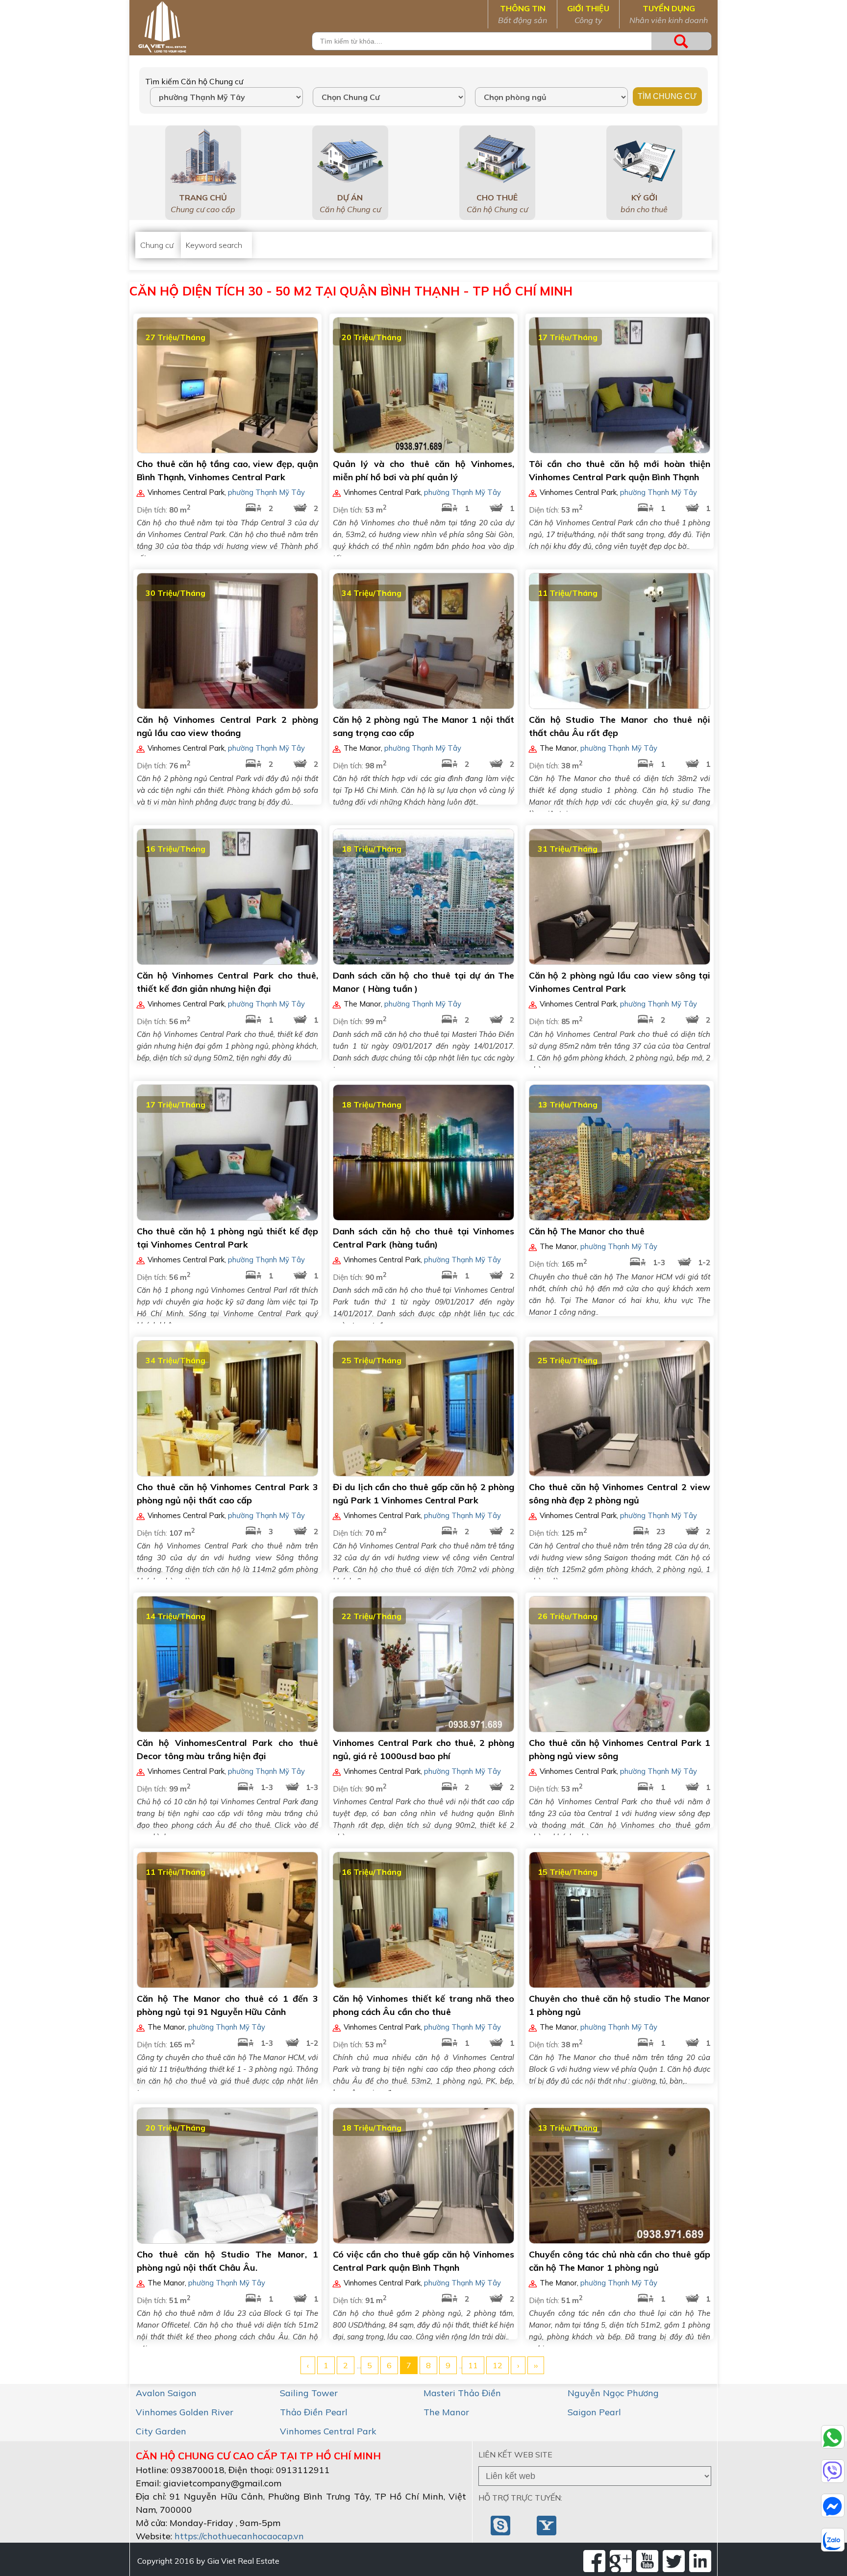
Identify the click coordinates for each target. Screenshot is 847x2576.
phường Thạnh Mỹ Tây (266, 492)
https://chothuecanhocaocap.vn (239, 2536)
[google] (621, 2561)
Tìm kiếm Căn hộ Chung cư (194, 81)
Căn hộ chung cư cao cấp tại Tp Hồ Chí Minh (258, 2456)
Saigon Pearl (594, 2412)
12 (498, 2365)
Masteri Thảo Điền (462, 2393)
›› (536, 2365)
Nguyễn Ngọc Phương (613, 2393)
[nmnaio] (501, 2525)
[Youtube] (647, 2561)
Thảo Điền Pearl (314, 2412)
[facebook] (594, 2561)
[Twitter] (674, 2561)
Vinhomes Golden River (185, 2412)
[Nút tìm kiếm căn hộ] (681, 41)
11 (473, 2365)
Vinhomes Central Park (328, 2431)
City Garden (161, 2431)
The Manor (446, 2412)
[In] (700, 2561)
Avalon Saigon (166, 2393)
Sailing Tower (309, 2393)
